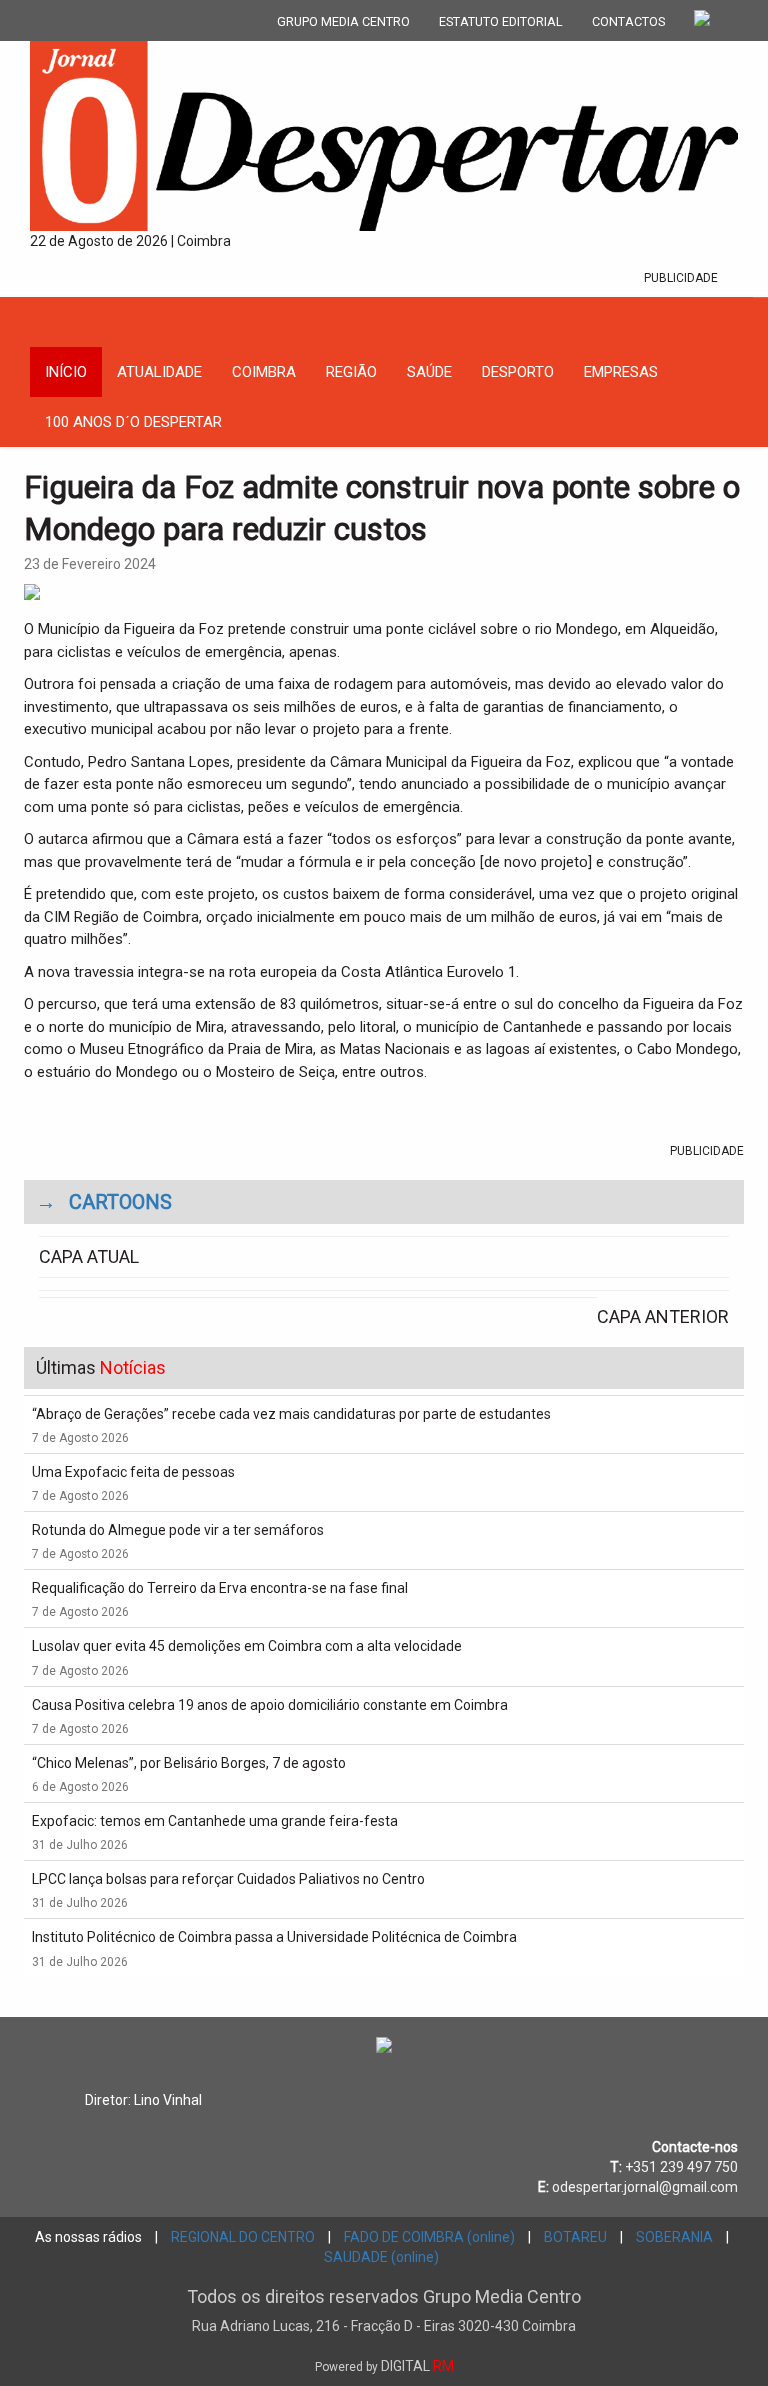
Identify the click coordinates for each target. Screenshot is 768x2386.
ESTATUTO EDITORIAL (501, 21)
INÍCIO (66, 372)
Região (351, 372)
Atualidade (159, 372)
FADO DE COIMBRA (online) (429, 2237)
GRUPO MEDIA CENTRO (343, 21)
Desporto (518, 372)
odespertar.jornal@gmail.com (645, 2187)
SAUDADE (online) (381, 2257)
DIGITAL (384, 2366)
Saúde (429, 372)
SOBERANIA (674, 2237)
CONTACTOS (628, 21)
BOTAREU (575, 2237)
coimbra (264, 372)
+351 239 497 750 (681, 2167)
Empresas (621, 372)
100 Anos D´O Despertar (133, 422)
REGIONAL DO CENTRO (243, 2237)
